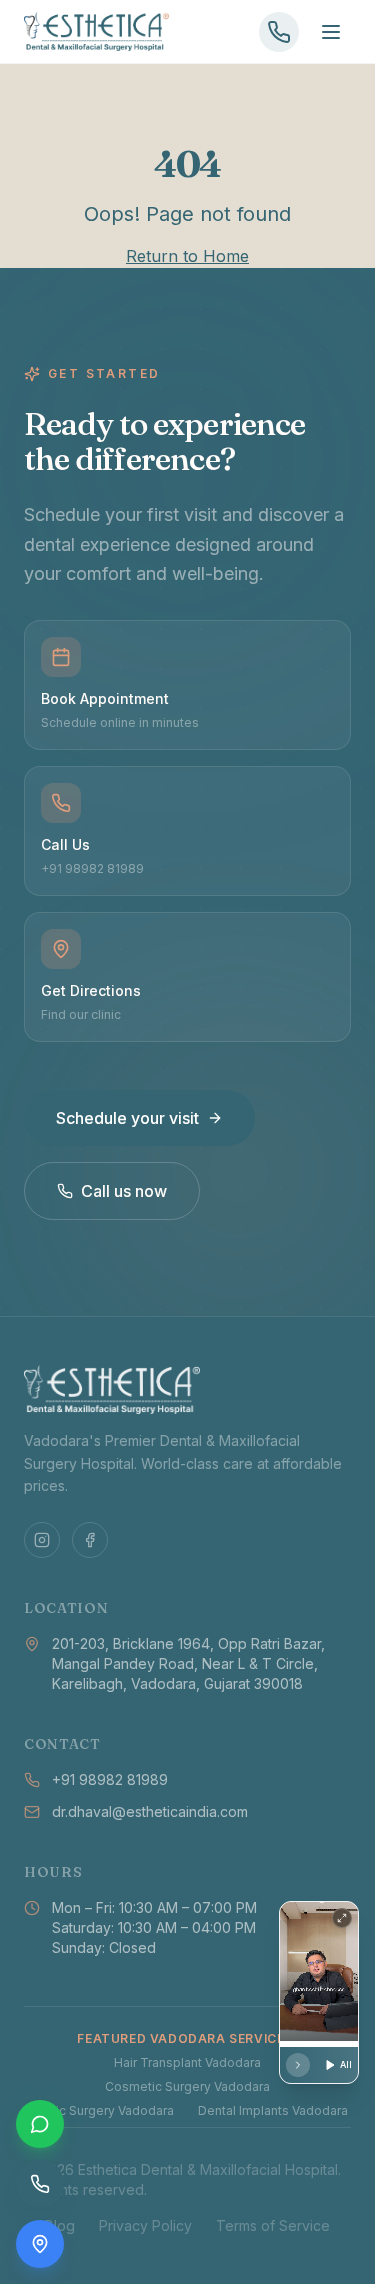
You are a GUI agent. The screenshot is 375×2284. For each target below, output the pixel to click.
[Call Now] (40, 2184)
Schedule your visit (127, 1118)
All (346, 2064)
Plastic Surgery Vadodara (100, 2110)
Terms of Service (273, 2225)
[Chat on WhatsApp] (40, 2124)
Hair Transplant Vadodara (187, 2062)
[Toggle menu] (331, 32)
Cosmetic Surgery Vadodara (187, 2086)
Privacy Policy (145, 2225)
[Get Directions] (40, 2244)
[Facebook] (90, 1540)
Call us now (124, 1191)
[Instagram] (42, 1540)
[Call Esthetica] (279, 32)
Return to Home (187, 256)
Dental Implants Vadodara (273, 2110)
